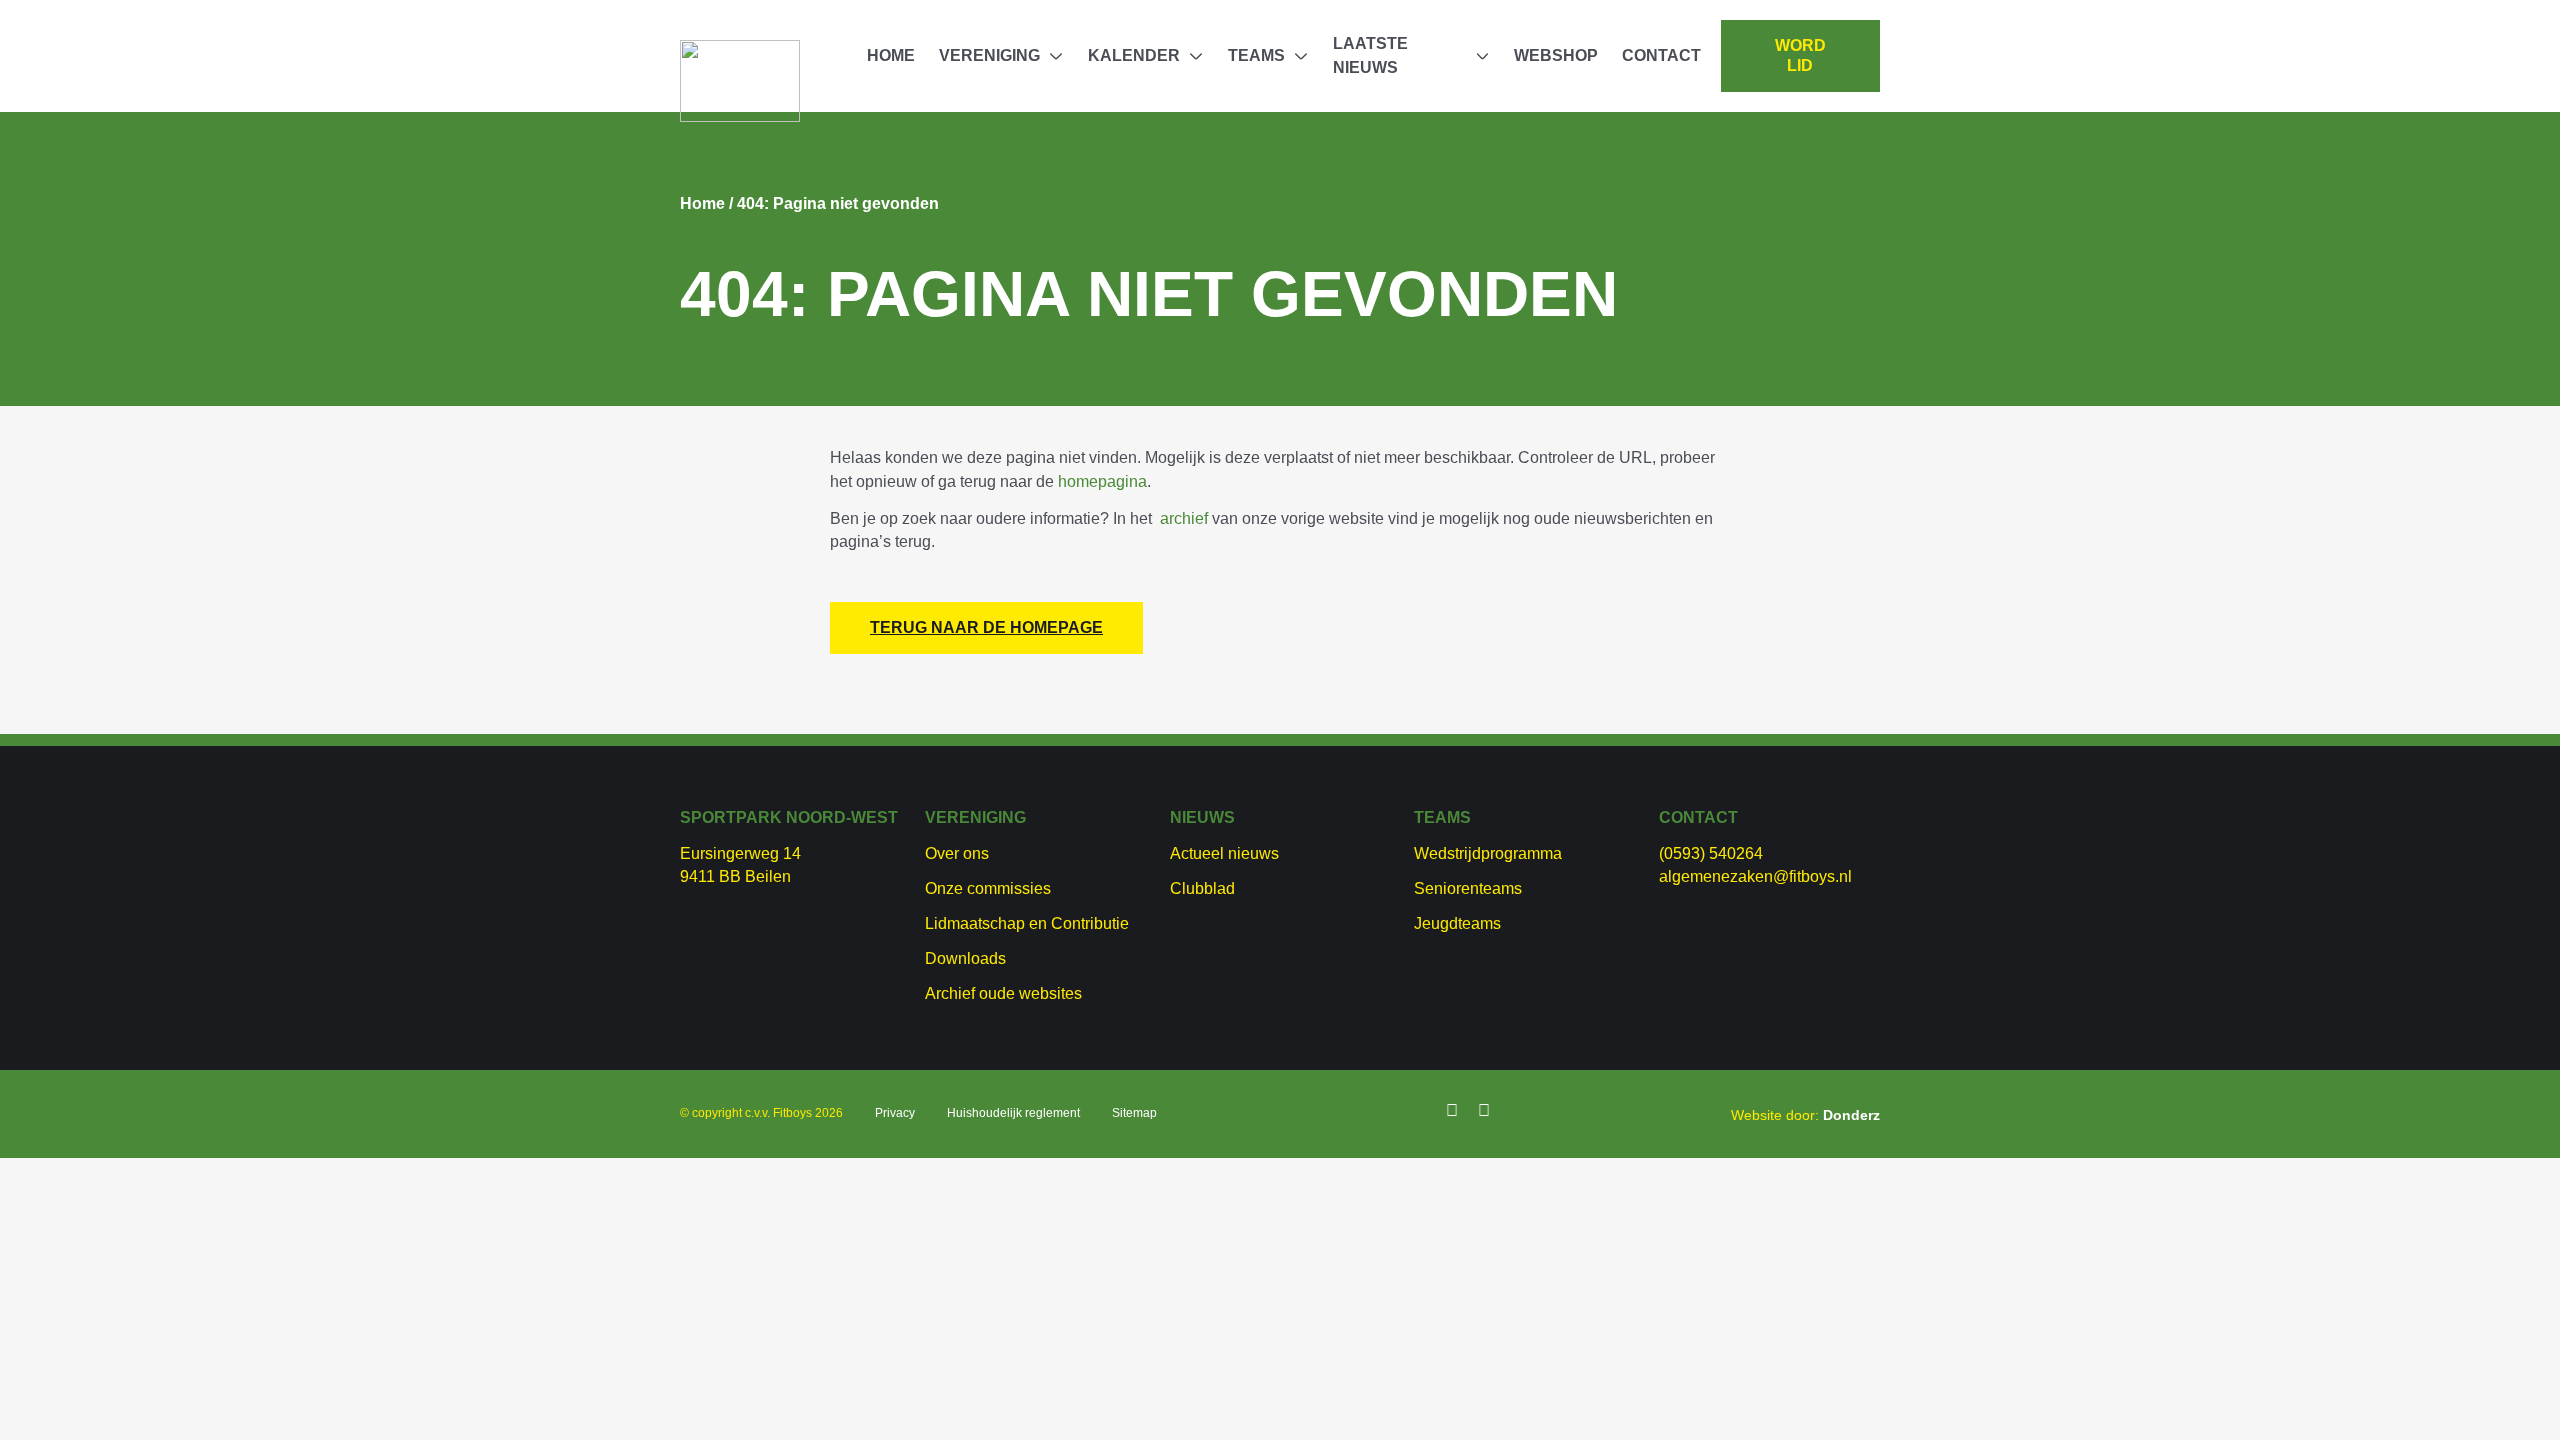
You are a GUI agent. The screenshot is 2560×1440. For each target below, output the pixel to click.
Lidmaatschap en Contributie (1027, 923)
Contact (1661, 55)
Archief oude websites (1003, 993)
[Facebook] (1452, 1111)
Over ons (957, 853)
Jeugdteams (1457, 923)
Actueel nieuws (1224, 853)
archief (1184, 518)
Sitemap (1134, 1113)
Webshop (1556, 55)
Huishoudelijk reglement (1013, 1113)
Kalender (1134, 55)
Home (891, 55)
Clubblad (1202, 888)
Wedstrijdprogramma (1488, 853)
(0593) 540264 (1711, 853)
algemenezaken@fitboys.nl (1755, 876)
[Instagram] (1484, 1111)
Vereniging (989, 55)
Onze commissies (988, 888)
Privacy (895, 1113)
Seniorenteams (1468, 888)
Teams (1256, 55)
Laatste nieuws (1370, 55)
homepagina (1102, 481)
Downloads (965, 958)
